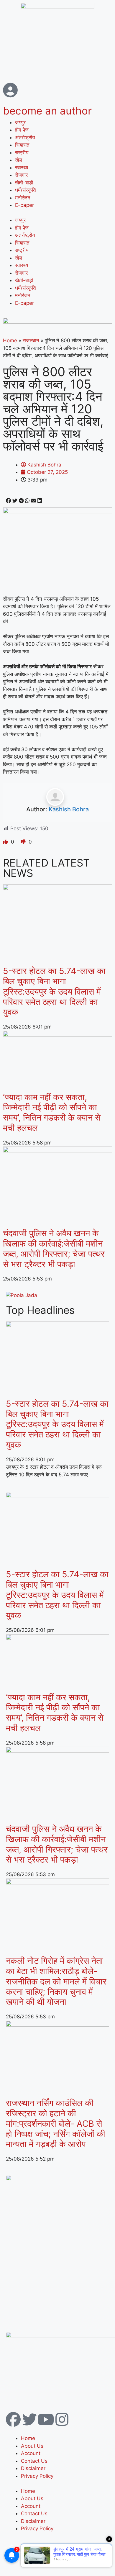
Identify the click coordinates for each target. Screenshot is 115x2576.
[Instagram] (62, 2419)
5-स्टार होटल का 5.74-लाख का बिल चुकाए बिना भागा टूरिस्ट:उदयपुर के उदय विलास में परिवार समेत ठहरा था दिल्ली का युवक (54, 991)
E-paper (24, 205)
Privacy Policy (37, 2476)
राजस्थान (31, 340)
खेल (19, 160)
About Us (32, 2446)
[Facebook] (13, 2419)
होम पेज (22, 130)
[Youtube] (46, 2419)
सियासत (22, 145)
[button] (8, 501)
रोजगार (21, 175)
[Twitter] (29, 2419)
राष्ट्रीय (22, 153)
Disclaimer (33, 2468)
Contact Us (34, 2461)
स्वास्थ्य (22, 168)
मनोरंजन (23, 198)
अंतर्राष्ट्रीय (25, 137)
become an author (47, 111)
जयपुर (20, 122)
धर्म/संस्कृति (26, 190)
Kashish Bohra (69, 809)
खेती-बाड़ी (24, 183)
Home (10, 340)
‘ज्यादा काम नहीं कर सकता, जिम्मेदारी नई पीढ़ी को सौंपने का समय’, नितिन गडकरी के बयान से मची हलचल (52, 1112)
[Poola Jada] (22, 1295)
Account (31, 2453)
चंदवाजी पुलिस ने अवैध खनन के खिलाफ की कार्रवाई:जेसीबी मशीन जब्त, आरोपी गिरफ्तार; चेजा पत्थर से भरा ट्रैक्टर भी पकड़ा (54, 1248)
